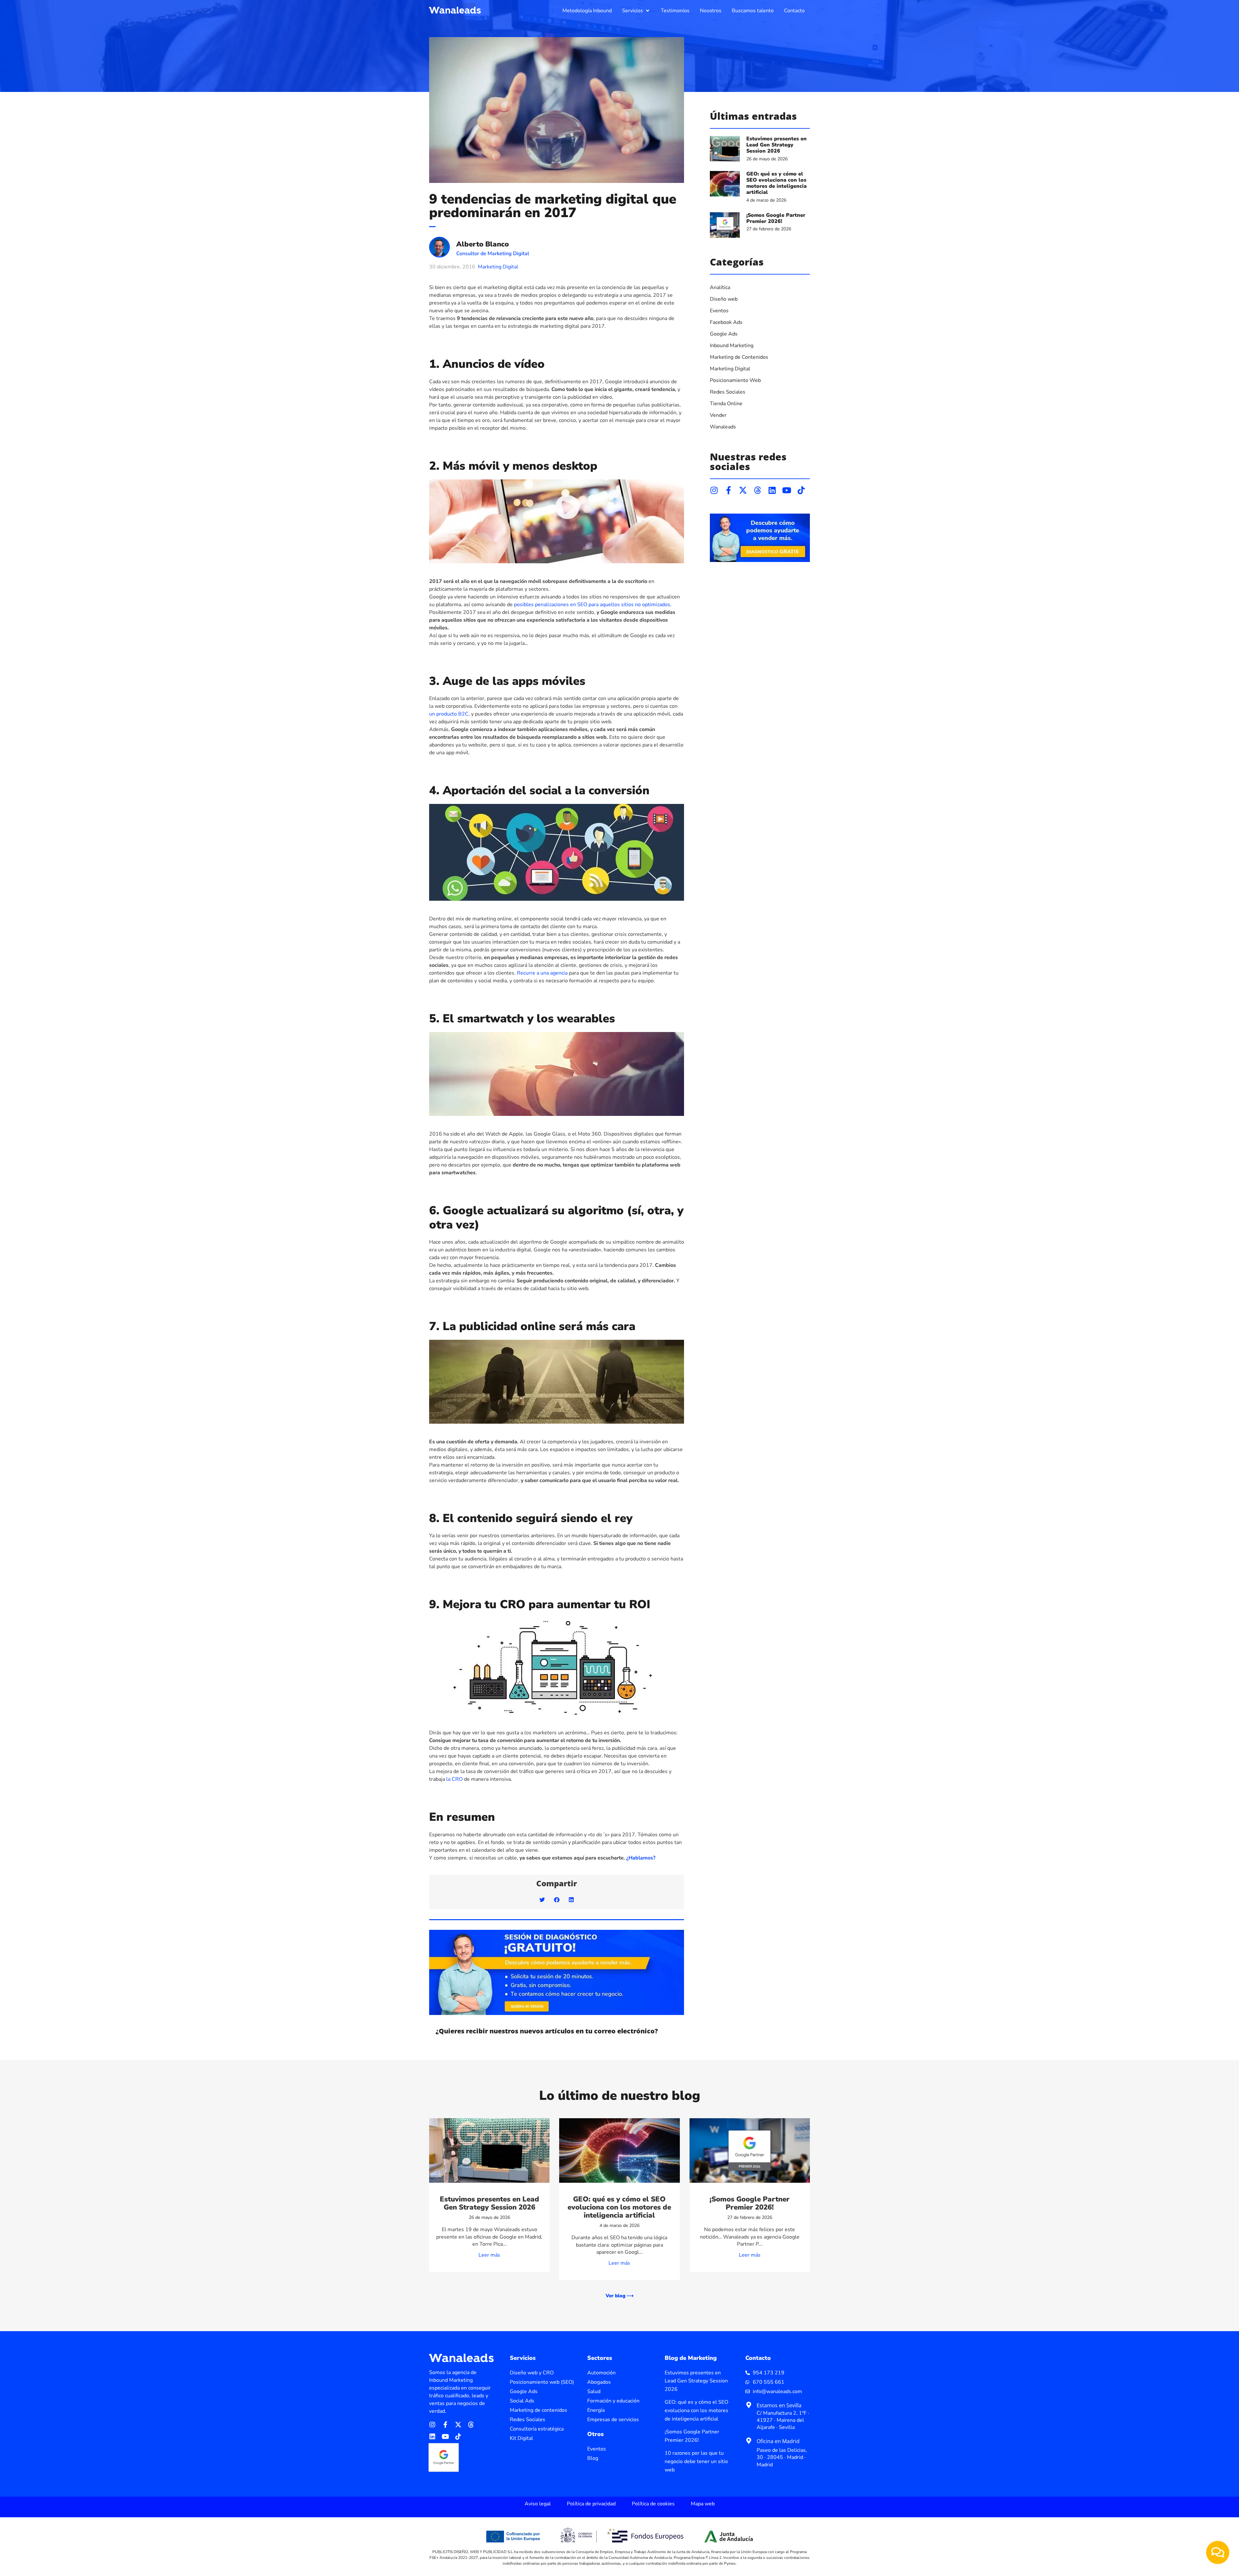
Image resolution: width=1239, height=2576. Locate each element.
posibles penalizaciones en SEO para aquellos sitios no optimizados (592, 605)
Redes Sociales (728, 392)
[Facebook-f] (728, 490)
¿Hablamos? (641, 1858)
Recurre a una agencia (542, 973)
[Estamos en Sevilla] (749, 2405)
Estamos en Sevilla (779, 2405)
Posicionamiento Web (735, 380)
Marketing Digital (498, 267)
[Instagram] (714, 490)
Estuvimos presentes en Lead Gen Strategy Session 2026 (776, 145)
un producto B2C (449, 714)
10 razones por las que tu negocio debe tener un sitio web (696, 2461)
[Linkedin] (772, 490)
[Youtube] (786, 490)
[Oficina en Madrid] (749, 2441)
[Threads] (757, 490)
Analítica (720, 287)
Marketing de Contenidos (739, 357)
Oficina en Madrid (778, 2441)
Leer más (489, 2255)
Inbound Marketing (732, 346)
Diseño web (724, 299)
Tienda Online (726, 404)
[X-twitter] (743, 490)
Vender (718, 415)
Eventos (719, 311)
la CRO (454, 1779)
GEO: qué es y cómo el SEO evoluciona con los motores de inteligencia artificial (776, 183)
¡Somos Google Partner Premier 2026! (776, 218)
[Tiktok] (801, 490)
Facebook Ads (726, 322)
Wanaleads (723, 427)
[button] (636, 11)
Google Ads (724, 334)
